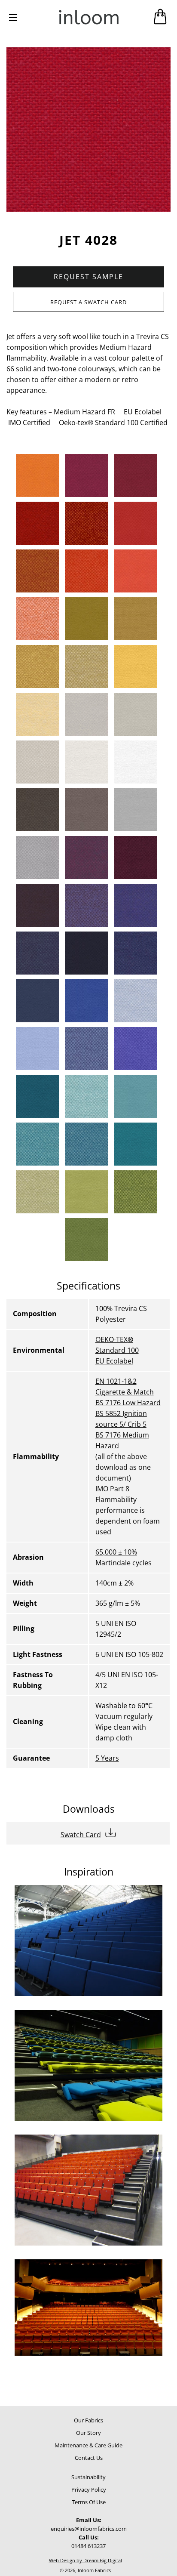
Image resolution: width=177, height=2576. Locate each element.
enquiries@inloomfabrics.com (89, 2529)
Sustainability (88, 2477)
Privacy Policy (89, 2490)
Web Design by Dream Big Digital (85, 2560)
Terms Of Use (89, 2502)
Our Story (88, 2433)
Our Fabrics (88, 2420)
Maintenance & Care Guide (88, 2445)
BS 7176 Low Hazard (128, 1403)
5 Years (107, 1758)
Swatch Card (81, 1835)
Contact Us (89, 2458)
